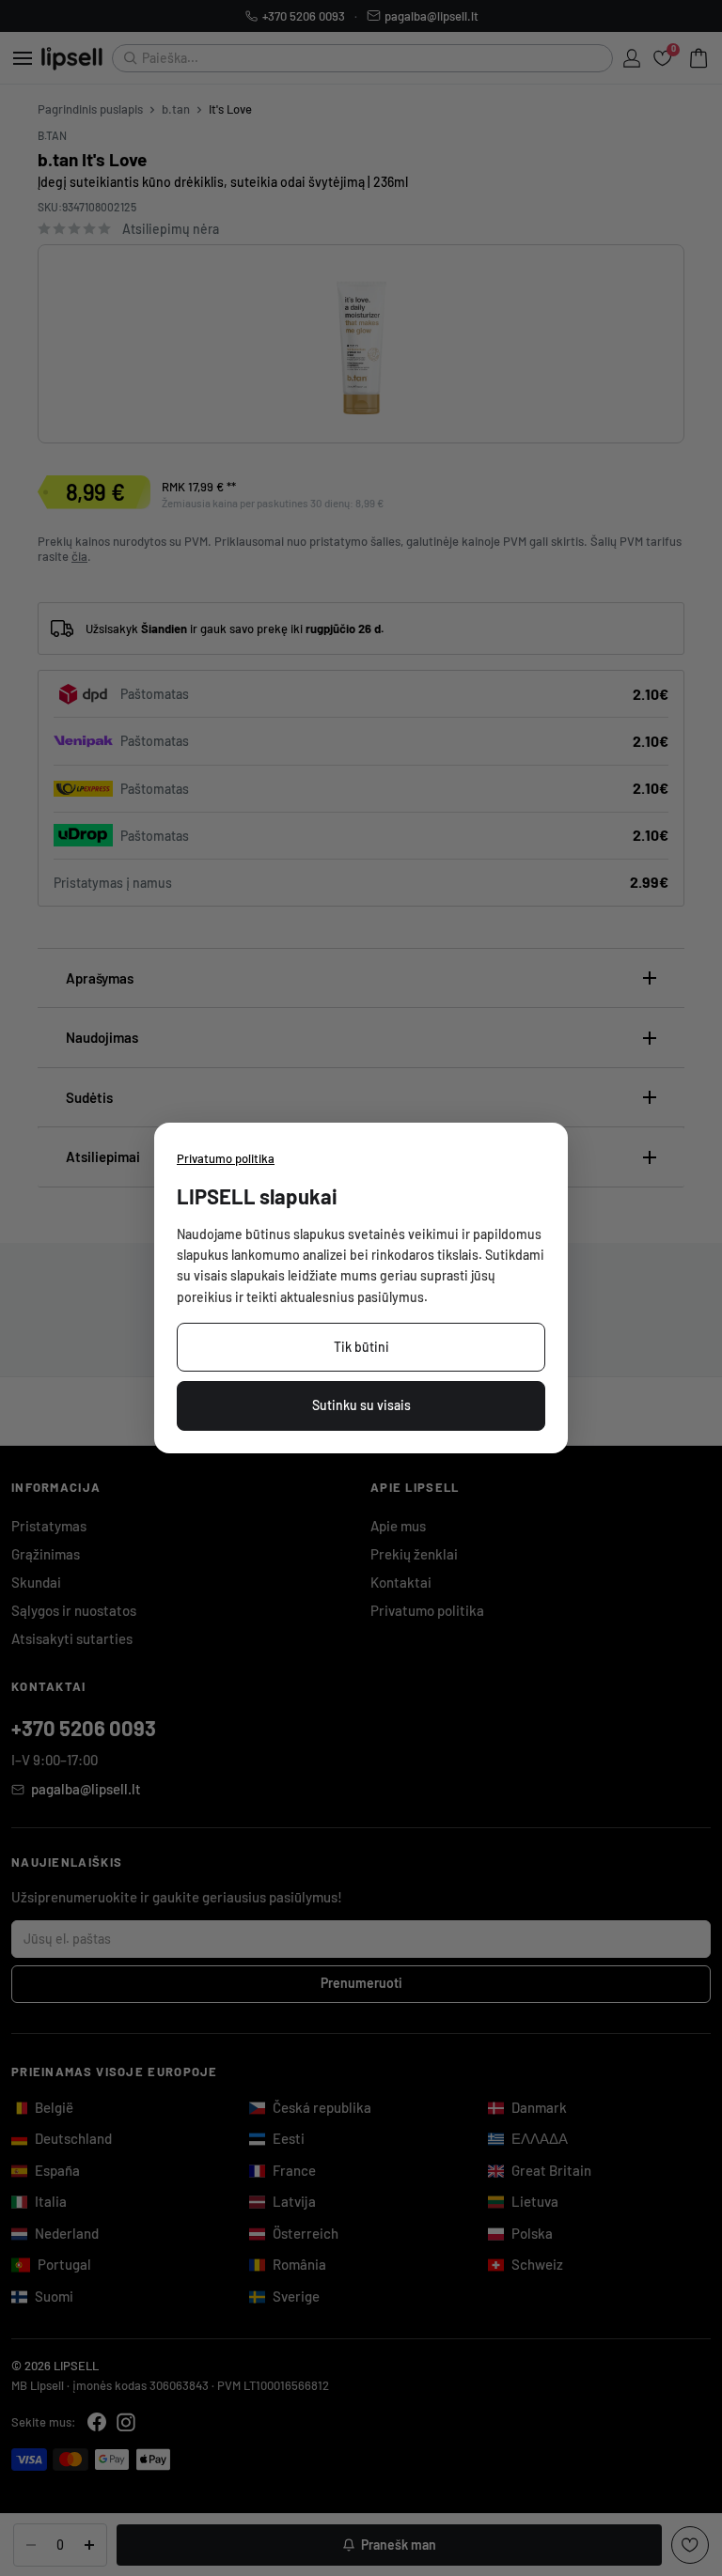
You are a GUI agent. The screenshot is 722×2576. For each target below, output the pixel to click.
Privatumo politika (226, 1158)
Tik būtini (361, 1347)
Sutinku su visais (361, 1405)
